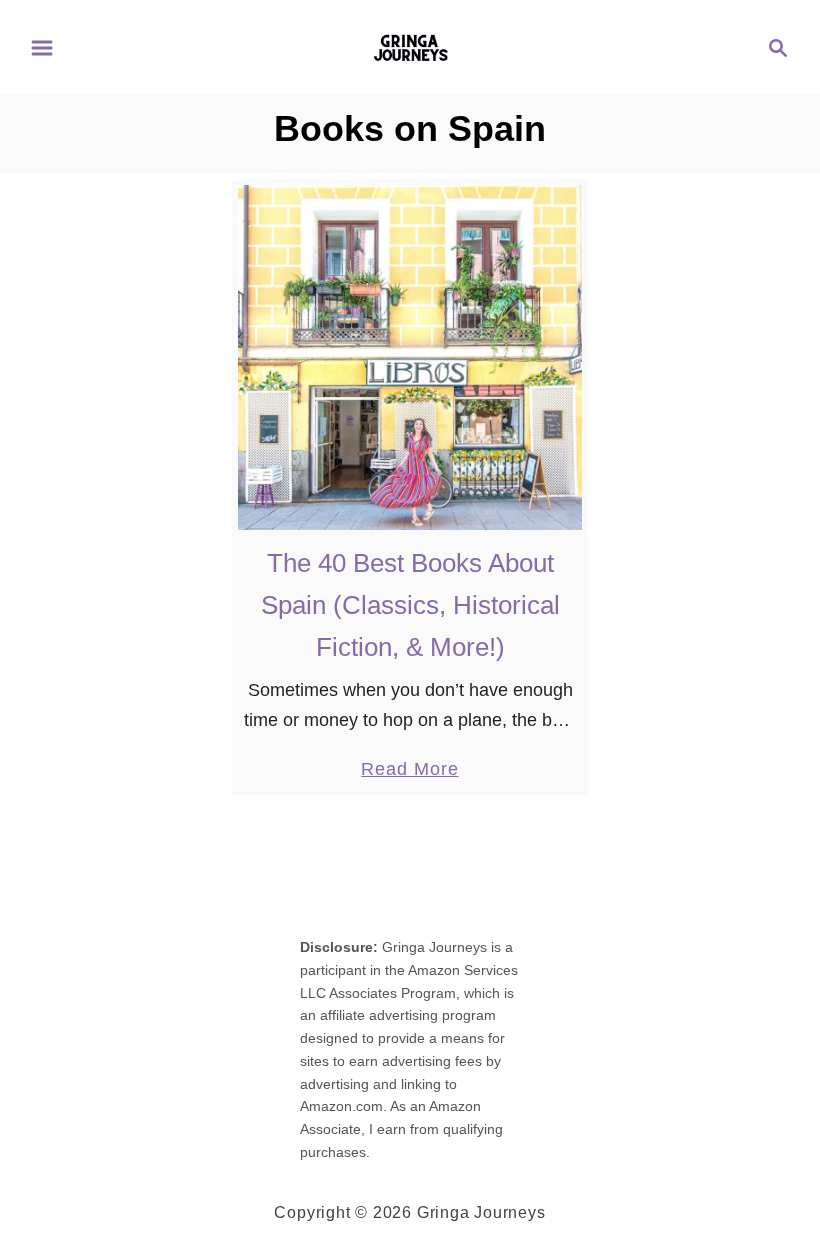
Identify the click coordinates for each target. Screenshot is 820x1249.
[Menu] (42, 48)
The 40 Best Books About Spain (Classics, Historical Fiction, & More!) (410, 605)
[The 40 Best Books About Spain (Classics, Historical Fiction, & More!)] (410, 357)
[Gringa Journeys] (410, 46)
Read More (409, 771)
